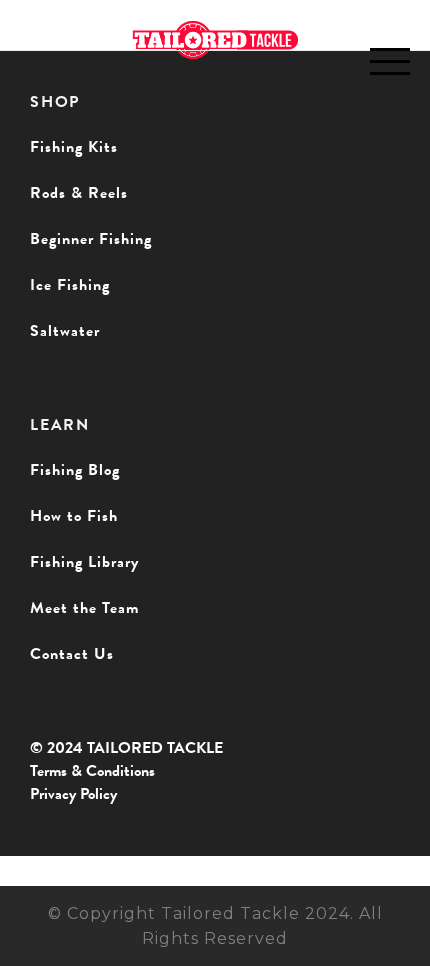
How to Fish (74, 516)
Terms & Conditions (92, 771)
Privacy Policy (73, 794)
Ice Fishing (70, 285)
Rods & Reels (79, 193)
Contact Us (72, 654)
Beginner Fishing (91, 239)
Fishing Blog (75, 470)
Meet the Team (84, 608)
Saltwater (65, 331)
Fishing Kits (74, 147)
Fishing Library (84, 562)
